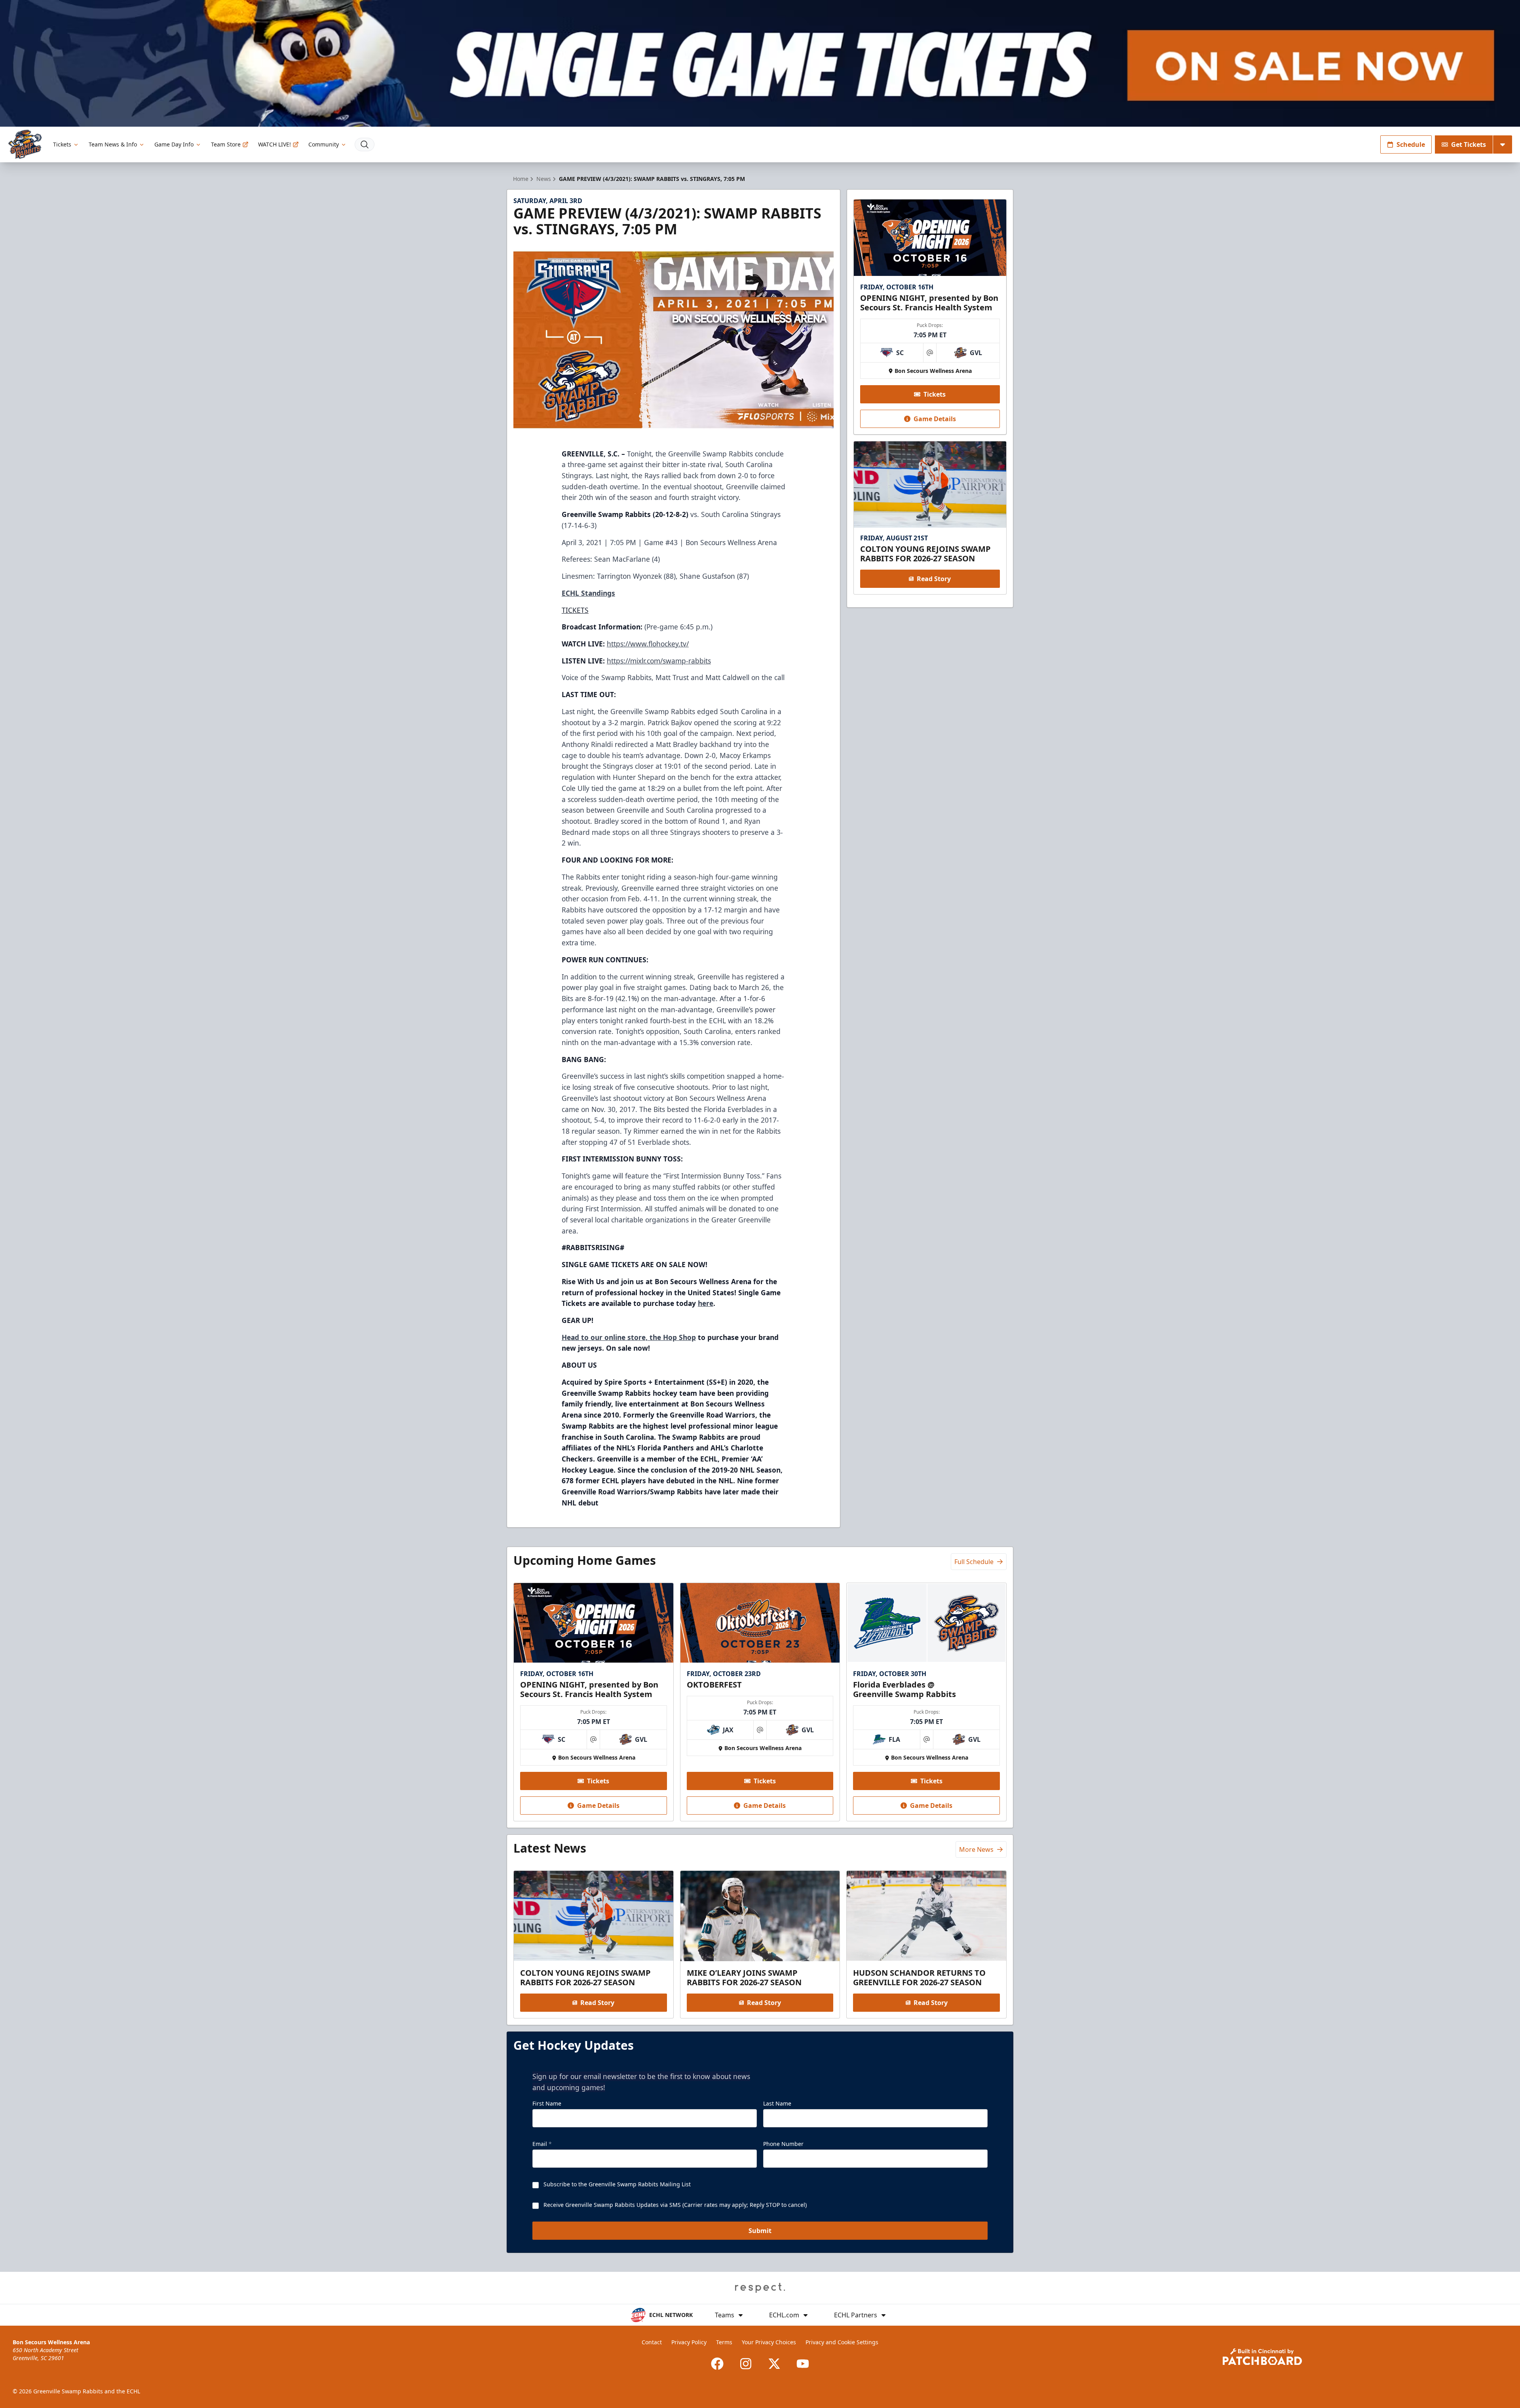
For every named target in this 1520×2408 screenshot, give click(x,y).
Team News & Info (113, 144)
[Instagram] (746, 2364)
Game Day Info (174, 144)
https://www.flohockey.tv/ (648, 644)
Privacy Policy (689, 2342)
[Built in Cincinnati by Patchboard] (1262, 2357)
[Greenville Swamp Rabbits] (25, 144)
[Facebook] (717, 2364)
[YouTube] (803, 2364)
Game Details (935, 419)
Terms (724, 2342)
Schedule (1411, 144)
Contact (652, 2342)
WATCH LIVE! (275, 144)
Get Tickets (1469, 144)
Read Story (934, 579)
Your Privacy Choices (769, 2342)
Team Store (226, 144)
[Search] (365, 144)
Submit (760, 2231)
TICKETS (575, 610)
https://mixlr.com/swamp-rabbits (659, 661)
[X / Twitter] (774, 2364)
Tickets (62, 144)
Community (324, 144)
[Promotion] (760, 63)
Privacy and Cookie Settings (842, 2342)
